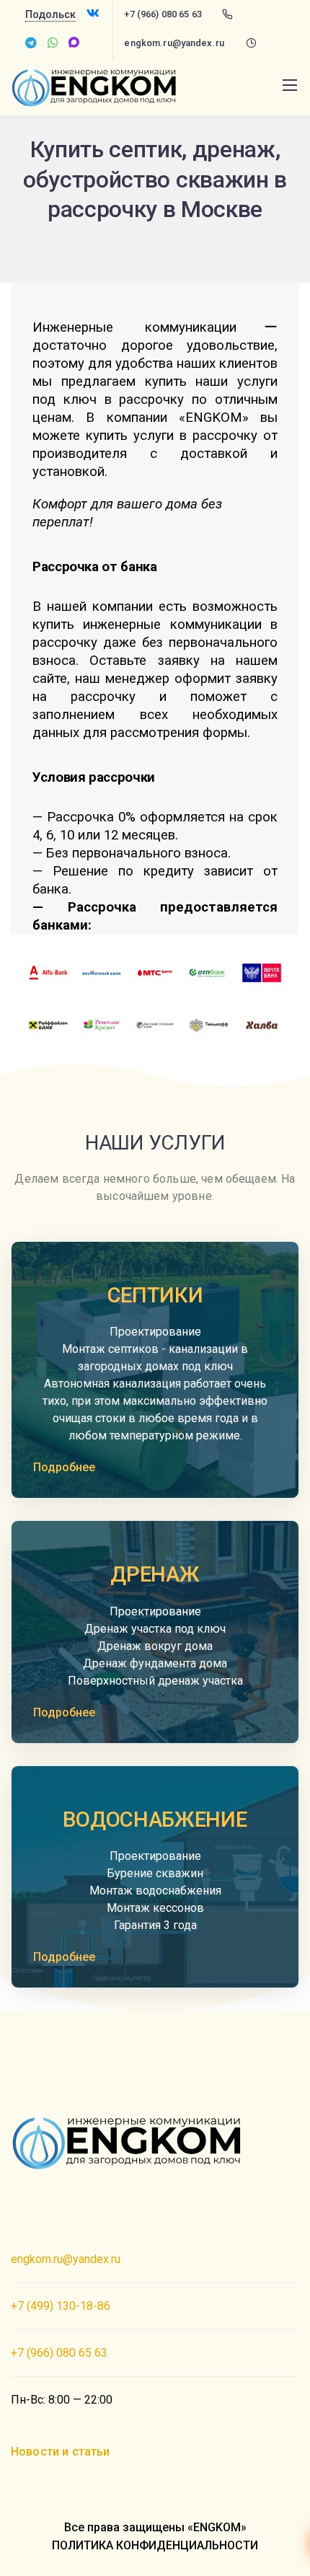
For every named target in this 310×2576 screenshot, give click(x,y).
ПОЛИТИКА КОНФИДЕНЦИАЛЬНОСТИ (155, 2545)
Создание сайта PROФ (70, 2203)
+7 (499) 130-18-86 (61, 2306)
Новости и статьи (61, 2452)
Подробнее (64, 1467)
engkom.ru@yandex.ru (174, 43)
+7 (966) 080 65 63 (163, 14)
